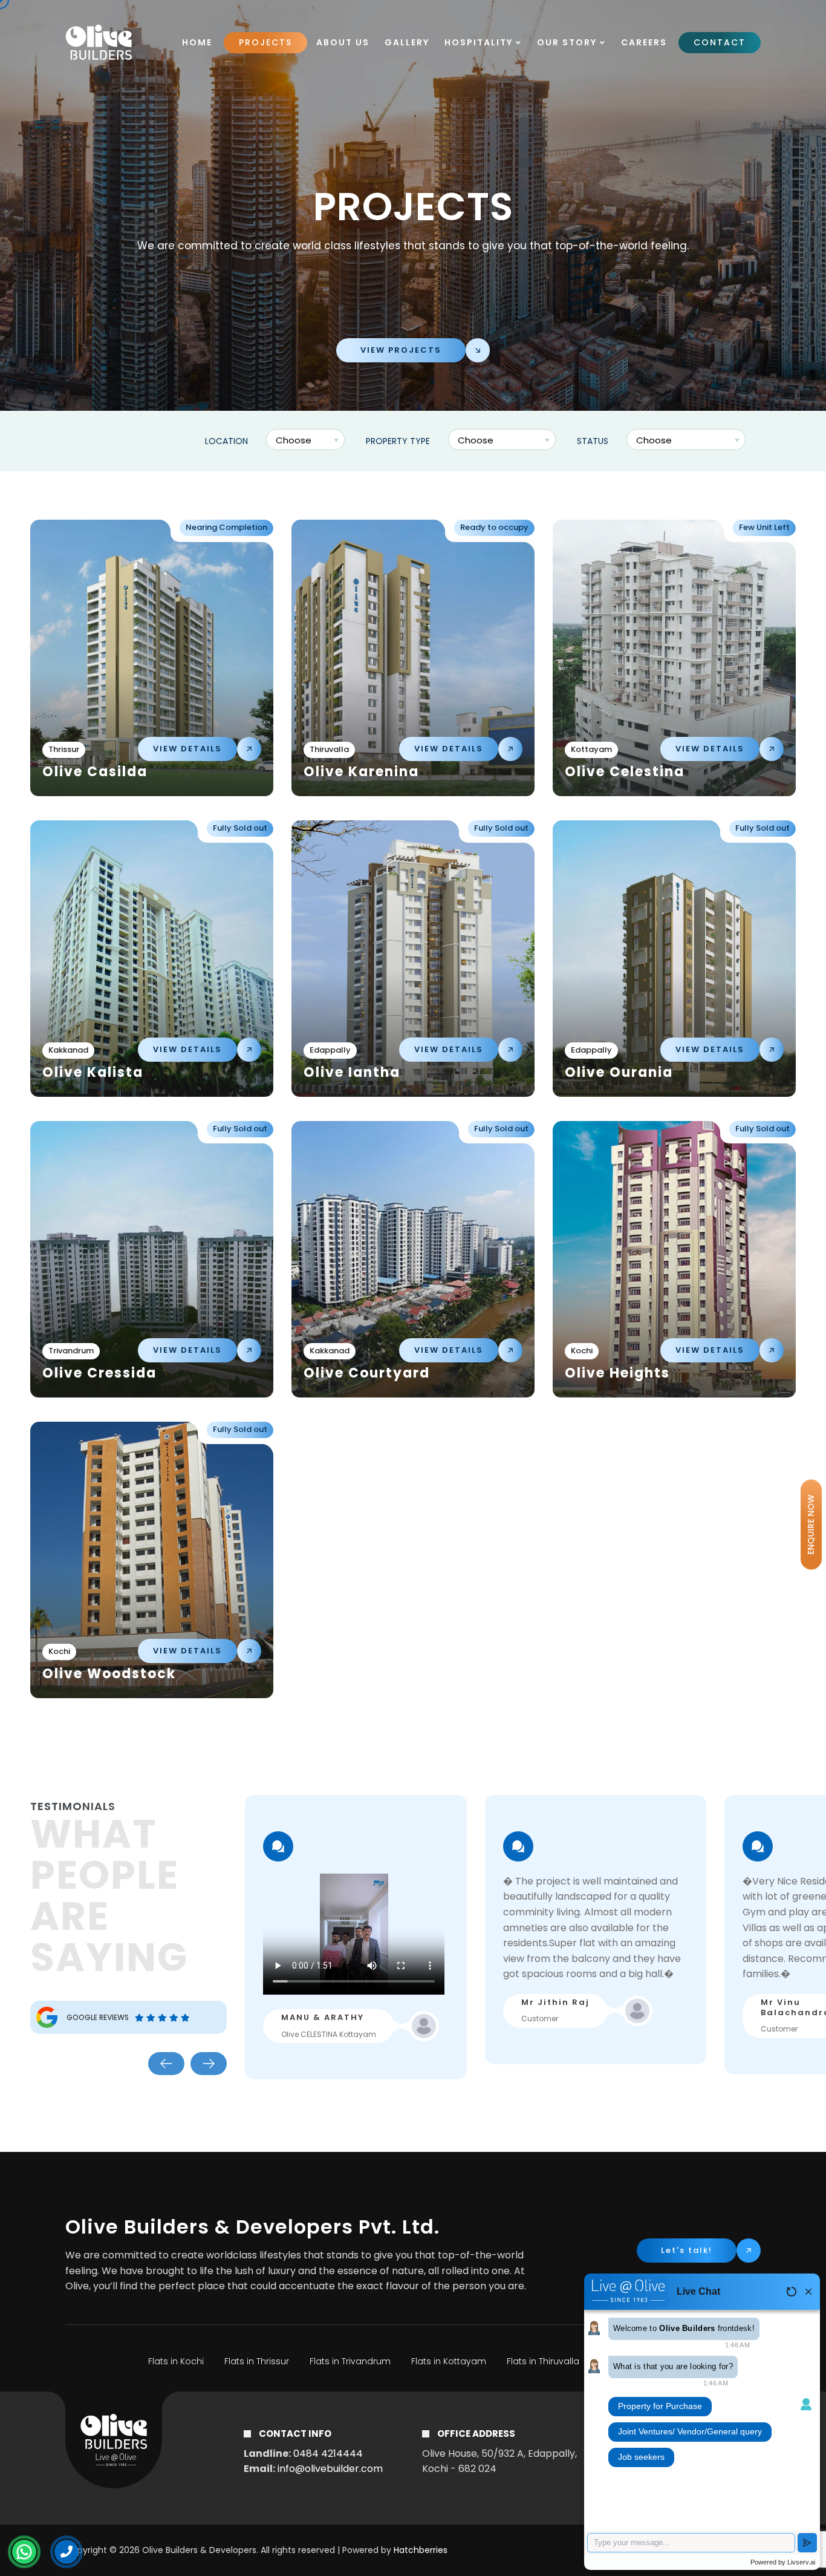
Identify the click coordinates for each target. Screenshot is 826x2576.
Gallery (407, 42)
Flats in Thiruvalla (543, 2361)
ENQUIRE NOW (811, 1524)
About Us (343, 42)
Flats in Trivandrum (350, 2361)
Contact (720, 42)
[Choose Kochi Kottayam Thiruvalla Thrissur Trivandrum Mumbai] (307, 441)
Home (197, 42)
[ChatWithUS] (24, 2552)
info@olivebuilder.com (330, 2469)
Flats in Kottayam (449, 2361)
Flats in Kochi (176, 2361)
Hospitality (480, 42)
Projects (265, 42)
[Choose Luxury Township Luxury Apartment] (503, 441)
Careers (644, 42)
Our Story (568, 42)
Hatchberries (421, 2550)
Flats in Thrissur (257, 2361)
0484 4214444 (328, 2453)
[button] (166, 2064)
